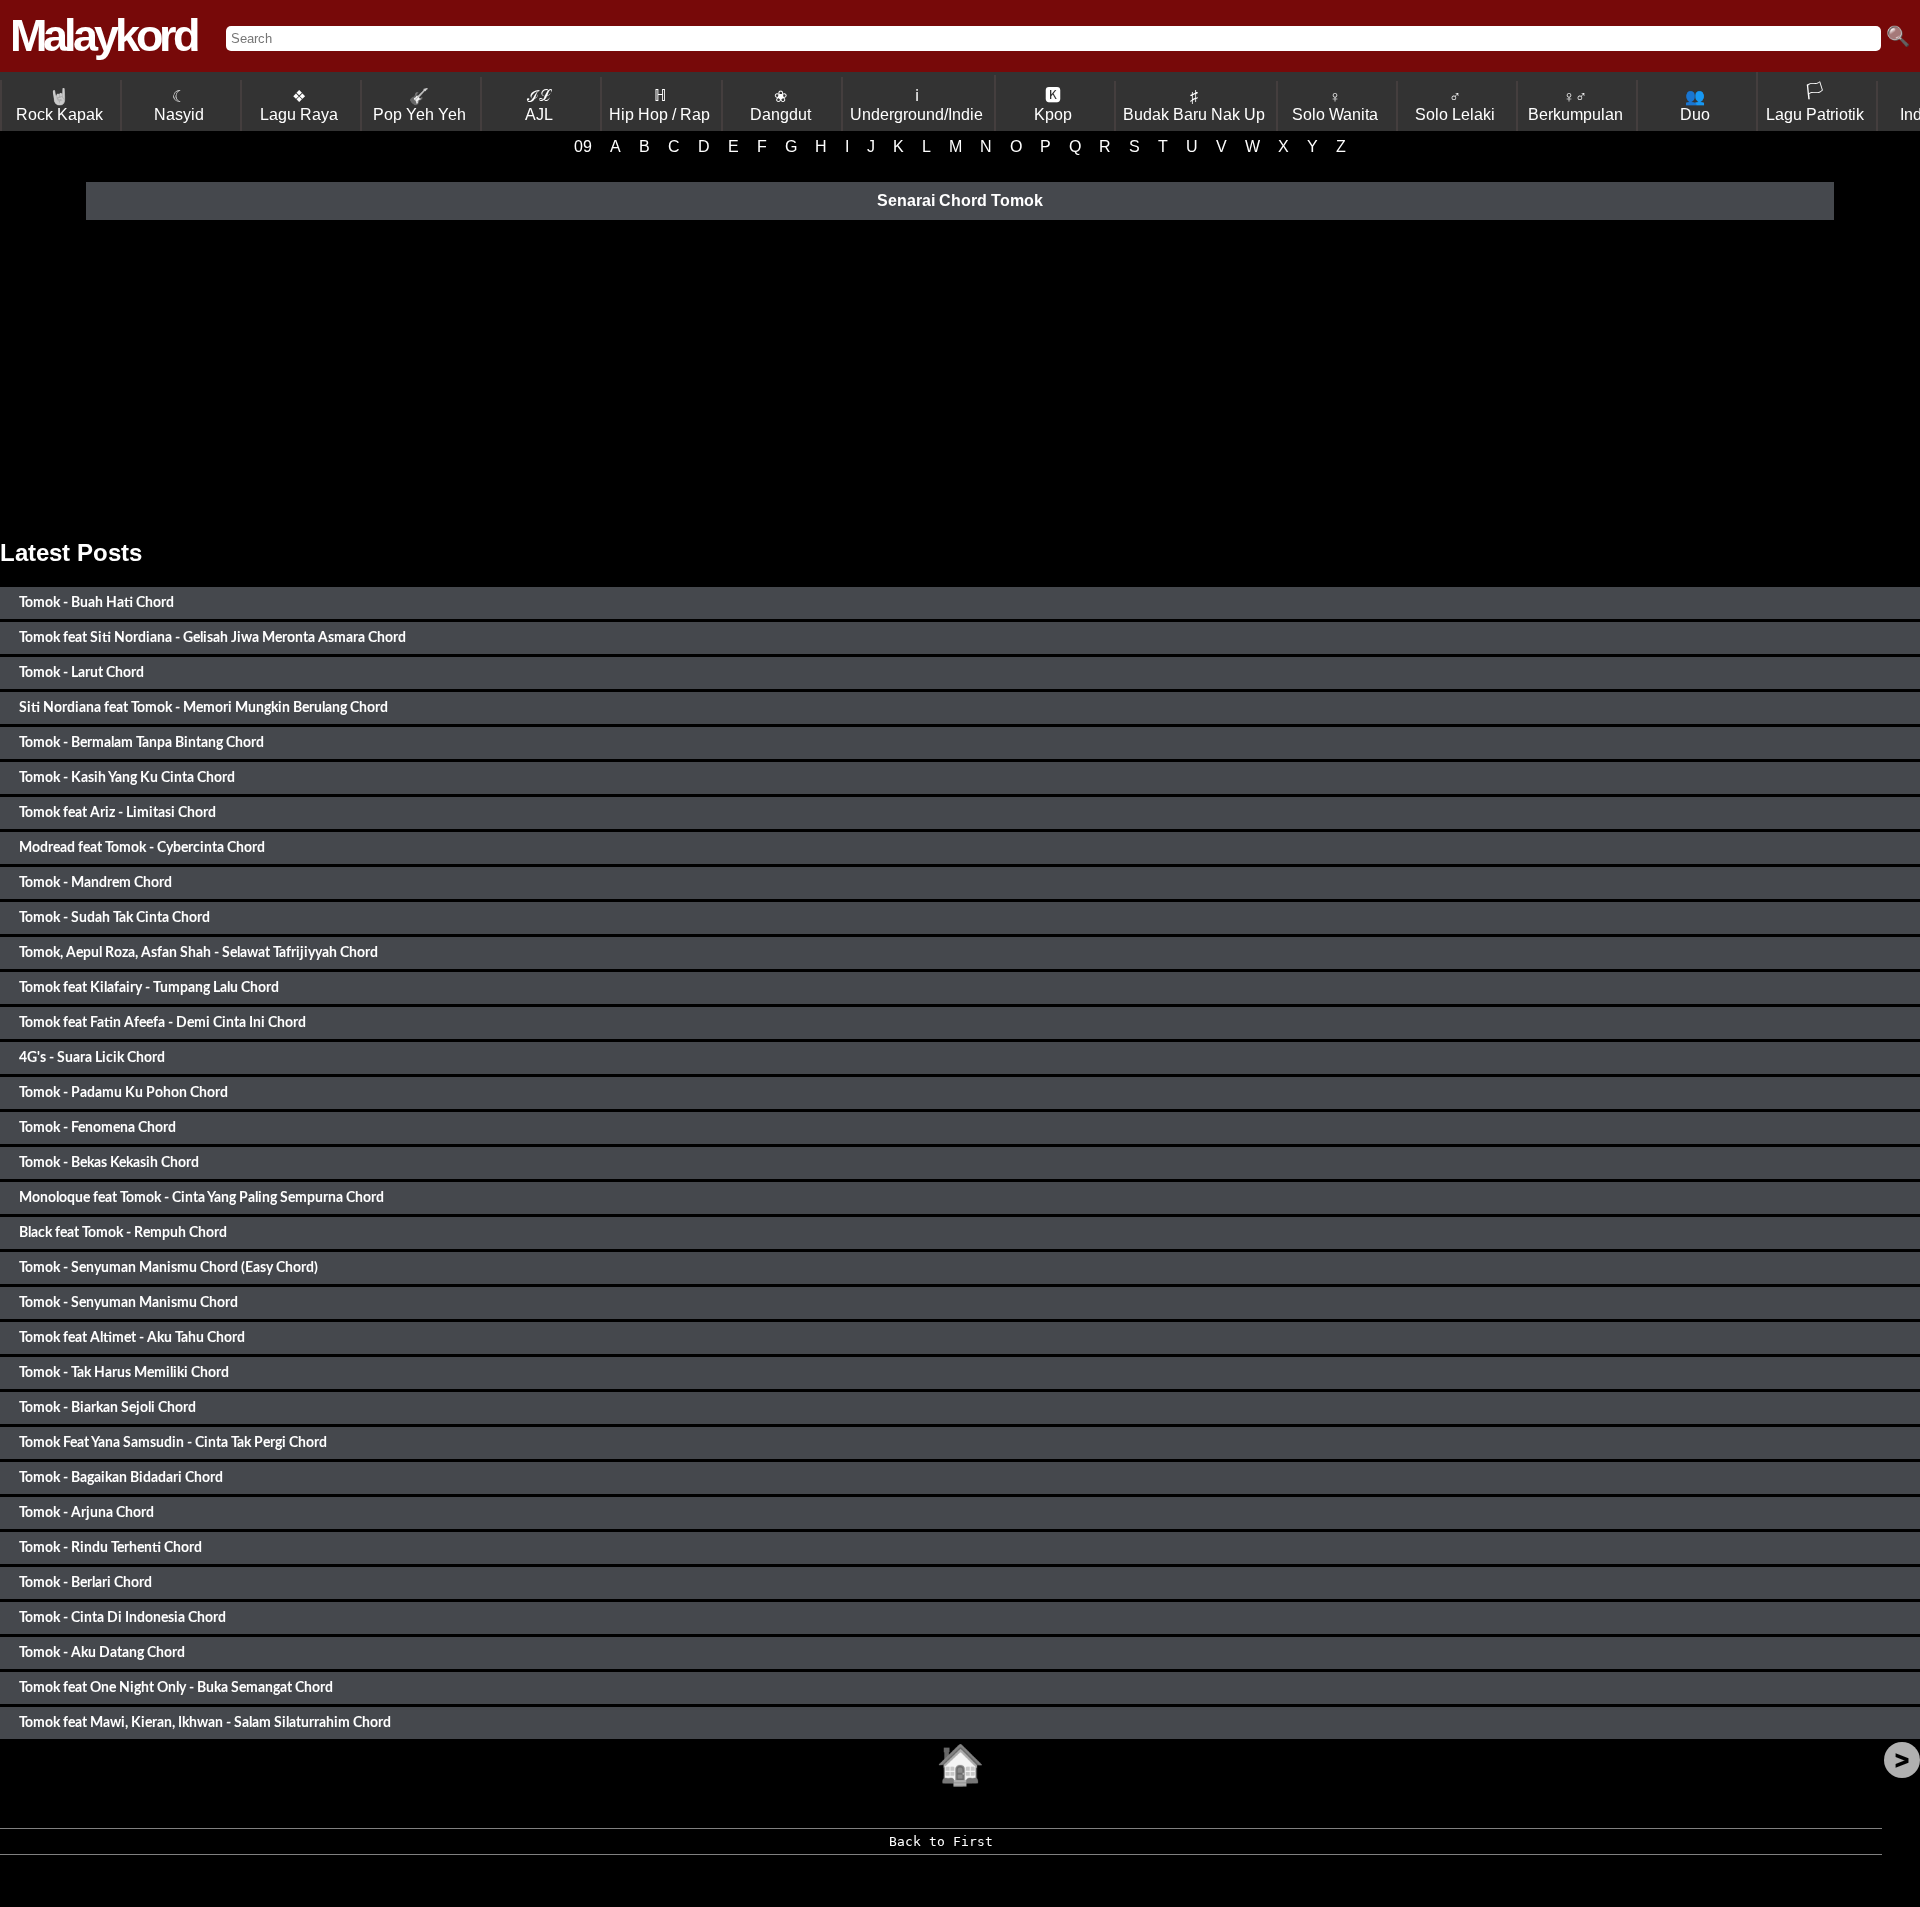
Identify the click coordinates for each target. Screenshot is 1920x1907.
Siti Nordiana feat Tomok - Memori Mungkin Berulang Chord (203, 707)
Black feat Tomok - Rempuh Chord (123, 1232)
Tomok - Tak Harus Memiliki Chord (124, 1372)
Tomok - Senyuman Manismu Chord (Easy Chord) (168, 1267)
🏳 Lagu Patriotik (1815, 102)
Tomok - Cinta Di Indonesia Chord (122, 1617)
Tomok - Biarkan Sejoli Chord (107, 1407)
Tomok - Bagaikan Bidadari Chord (121, 1477)
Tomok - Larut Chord (81, 672)
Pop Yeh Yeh (419, 105)
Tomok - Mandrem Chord (95, 882)
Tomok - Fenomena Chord (97, 1127)
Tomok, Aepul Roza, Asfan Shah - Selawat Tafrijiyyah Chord (198, 952)
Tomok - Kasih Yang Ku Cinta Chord (127, 777)
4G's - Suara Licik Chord (92, 1057)
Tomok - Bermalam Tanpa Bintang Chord (141, 742)
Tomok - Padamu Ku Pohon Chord (123, 1092)
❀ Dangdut (780, 105)
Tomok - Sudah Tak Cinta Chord (114, 917)
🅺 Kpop (1053, 105)
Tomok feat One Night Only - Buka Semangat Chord (176, 1687)
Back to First (941, 1841)
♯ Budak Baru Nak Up (1194, 105)
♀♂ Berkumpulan (1575, 105)
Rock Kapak (59, 105)
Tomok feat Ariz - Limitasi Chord (117, 812)
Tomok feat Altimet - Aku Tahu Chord (132, 1337)
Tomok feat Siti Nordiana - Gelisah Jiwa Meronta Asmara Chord (212, 637)
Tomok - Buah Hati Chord (96, 602)
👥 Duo (1695, 105)
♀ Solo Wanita (1335, 105)
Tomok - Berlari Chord (85, 1582)
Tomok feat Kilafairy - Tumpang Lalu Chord (149, 987)
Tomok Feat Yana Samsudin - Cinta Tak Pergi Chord (173, 1442)
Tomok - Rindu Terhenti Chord (110, 1547)
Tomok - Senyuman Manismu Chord (128, 1302)
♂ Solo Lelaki (1455, 105)
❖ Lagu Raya (299, 105)
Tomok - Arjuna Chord (86, 1512)
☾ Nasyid (179, 105)
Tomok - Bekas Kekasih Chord (109, 1162)
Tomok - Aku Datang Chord (102, 1652)
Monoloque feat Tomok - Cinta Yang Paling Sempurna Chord (201, 1197)
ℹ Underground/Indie (916, 105)
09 (583, 146)
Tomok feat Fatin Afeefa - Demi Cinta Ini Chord (162, 1022)
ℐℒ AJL (539, 105)
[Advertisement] (960, 379)
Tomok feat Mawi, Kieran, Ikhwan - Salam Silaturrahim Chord (205, 1722)
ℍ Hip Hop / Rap (659, 105)
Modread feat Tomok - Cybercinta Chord (142, 847)
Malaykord (103, 35)
